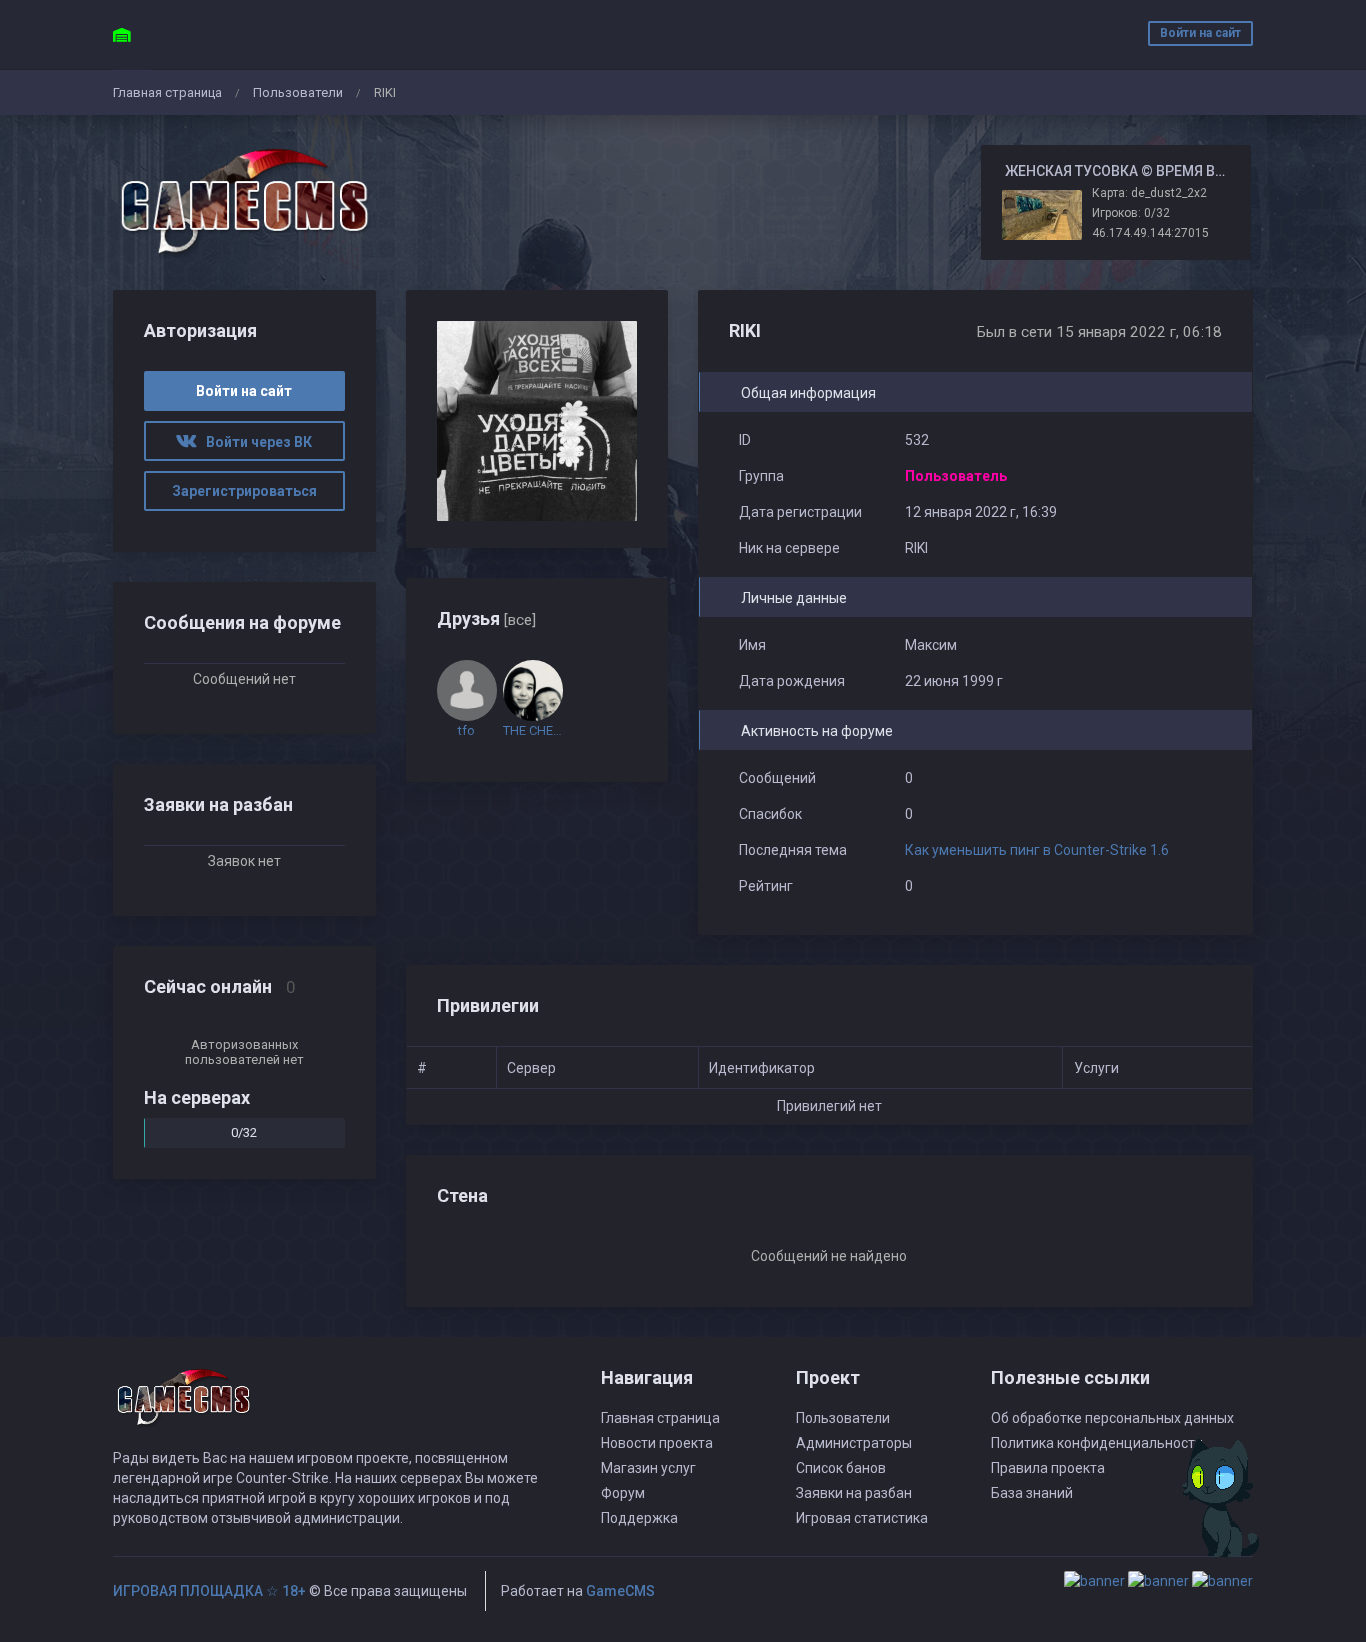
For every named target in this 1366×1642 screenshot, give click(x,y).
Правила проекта (1048, 1468)
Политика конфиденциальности (1097, 1443)
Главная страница (167, 92)
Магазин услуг (648, 1468)
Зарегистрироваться (244, 491)
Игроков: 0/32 (1131, 213)
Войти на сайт (1200, 33)
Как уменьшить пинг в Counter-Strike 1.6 (1037, 850)
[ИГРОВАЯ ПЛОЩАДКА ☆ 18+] (244, 202)
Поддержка (639, 1518)
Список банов (841, 1468)
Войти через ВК (254, 442)
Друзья (486, 618)
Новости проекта (657, 1443)
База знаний (1032, 1493)
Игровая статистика (862, 1518)
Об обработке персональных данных (1112, 1418)
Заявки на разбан (854, 1493)
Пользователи (298, 92)
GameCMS (620, 1591)
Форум (623, 1493)
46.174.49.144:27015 (1150, 233)
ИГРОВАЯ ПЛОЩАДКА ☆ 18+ (209, 1591)
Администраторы (854, 1443)
